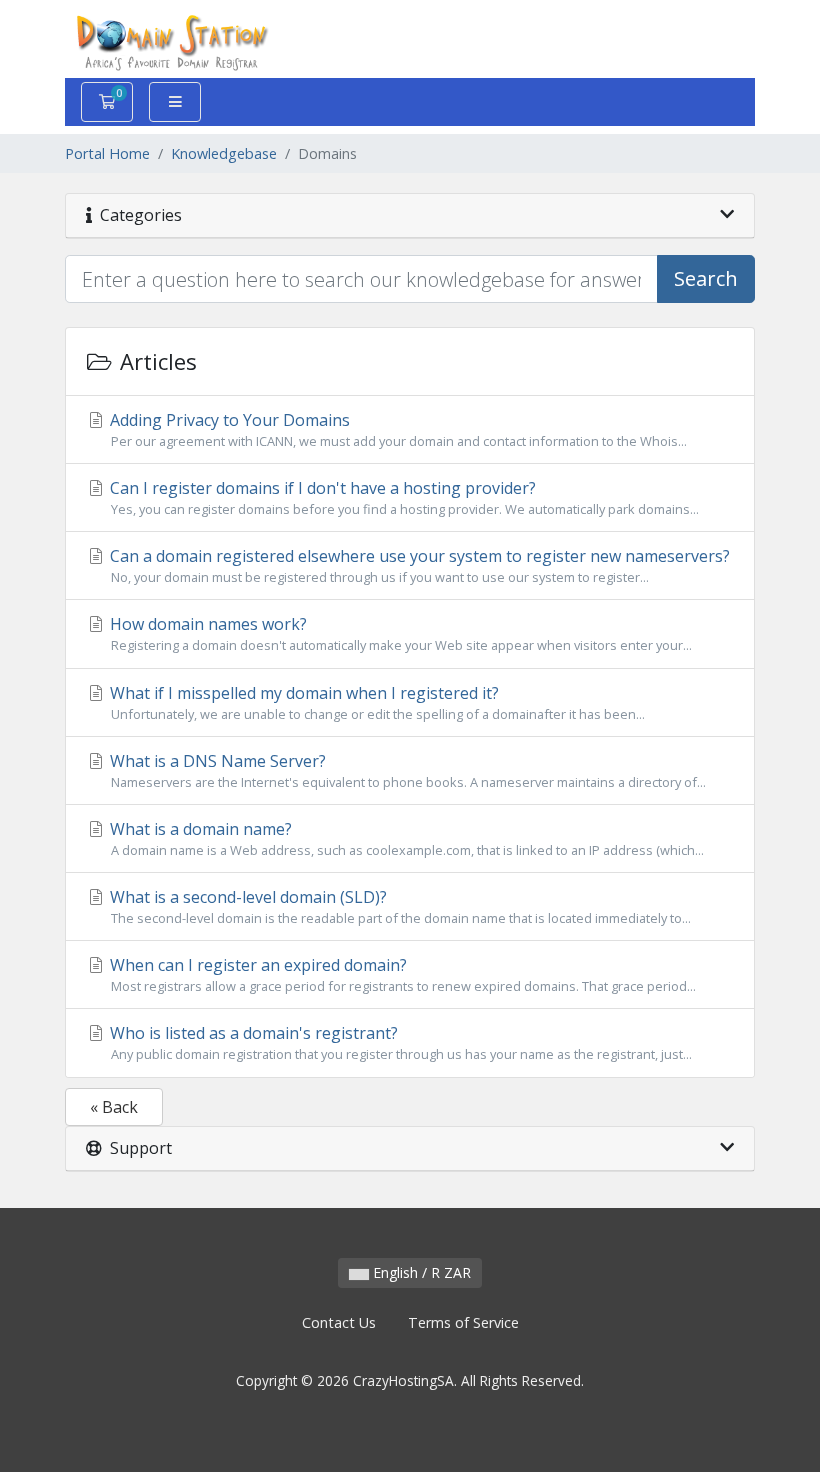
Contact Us (339, 1322)
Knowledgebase (224, 153)
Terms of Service (463, 1322)
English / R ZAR (420, 1272)
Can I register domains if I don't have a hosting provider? (402, 497)
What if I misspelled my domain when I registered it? (375, 702)
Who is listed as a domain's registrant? (399, 1042)
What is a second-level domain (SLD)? (398, 906)
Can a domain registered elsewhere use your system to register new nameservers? (418, 565)
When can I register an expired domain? (401, 974)
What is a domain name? (405, 838)
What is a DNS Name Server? (406, 770)
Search (706, 278)
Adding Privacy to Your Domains (396, 429)
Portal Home (107, 153)
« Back (114, 1107)
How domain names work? (399, 633)
